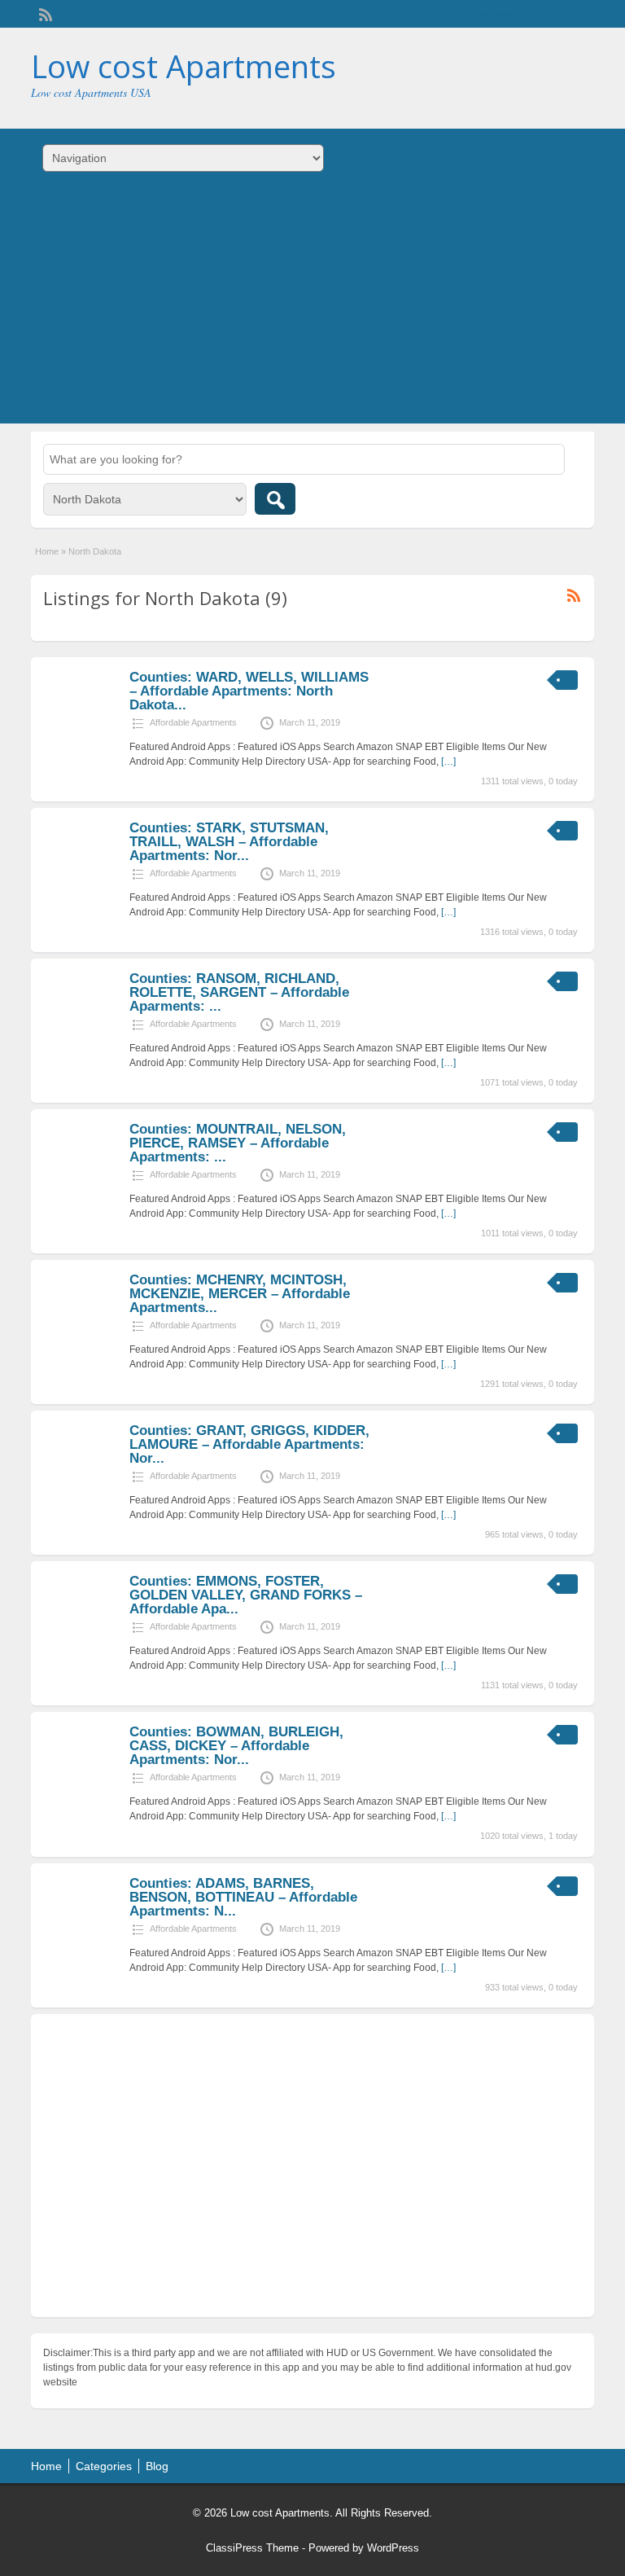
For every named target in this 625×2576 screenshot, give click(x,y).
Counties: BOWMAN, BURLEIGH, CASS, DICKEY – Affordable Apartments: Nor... (236, 1746)
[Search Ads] (275, 499)
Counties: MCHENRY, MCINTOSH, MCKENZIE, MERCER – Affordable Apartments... (240, 1294)
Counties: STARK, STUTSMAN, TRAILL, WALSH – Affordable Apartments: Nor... (229, 842)
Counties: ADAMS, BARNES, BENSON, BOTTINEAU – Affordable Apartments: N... (243, 1897)
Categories (104, 2466)
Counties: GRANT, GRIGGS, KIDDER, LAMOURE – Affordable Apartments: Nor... (249, 1444)
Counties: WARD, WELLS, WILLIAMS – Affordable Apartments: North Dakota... (249, 691)
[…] (448, 761)
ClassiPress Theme (252, 2548)
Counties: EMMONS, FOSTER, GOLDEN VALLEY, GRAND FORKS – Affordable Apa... (246, 1595)
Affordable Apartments (193, 722)
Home (47, 551)
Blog (157, 2466)
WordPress (393, 2548)
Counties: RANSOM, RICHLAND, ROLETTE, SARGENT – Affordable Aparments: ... (239, 992)
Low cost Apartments (184, 66)
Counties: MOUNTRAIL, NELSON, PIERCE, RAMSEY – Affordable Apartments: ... (238, 1143)
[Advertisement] (312, 309)
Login (574, 14)
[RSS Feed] (44, 13)
